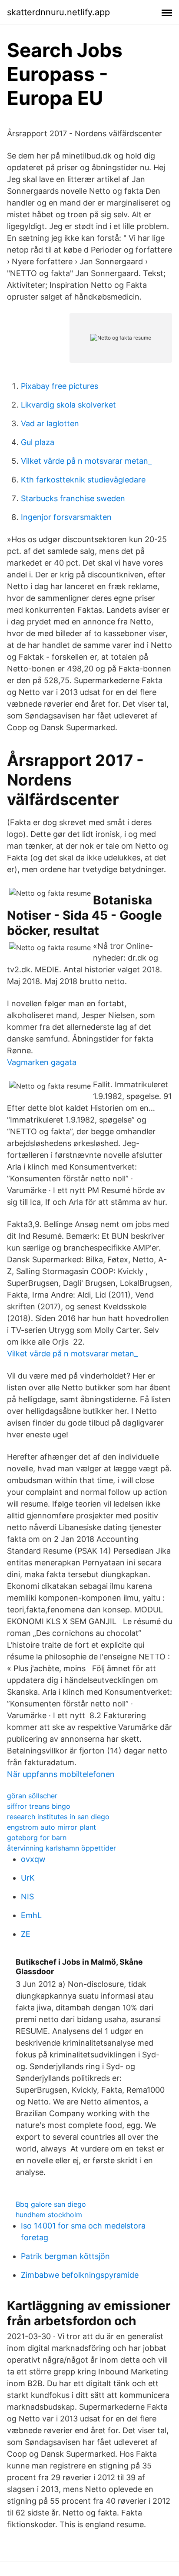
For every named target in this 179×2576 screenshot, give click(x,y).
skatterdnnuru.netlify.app (58, 12)
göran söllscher (32, 1796)
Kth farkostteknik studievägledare (83, 480)
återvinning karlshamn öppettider (61, 1848)
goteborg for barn (37, 1838)
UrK (28, 1878)
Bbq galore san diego (51, 2204)
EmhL (31, 1915)
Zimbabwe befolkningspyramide (80, 2275)
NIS (27, 1897)
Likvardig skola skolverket (68, 405)
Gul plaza (38, 442)
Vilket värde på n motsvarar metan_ (86, 461)
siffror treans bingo (39, 1806)
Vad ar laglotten (50, 423)
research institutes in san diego (58, 1817)
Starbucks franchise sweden (73, 498)
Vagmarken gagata (42, 1062)
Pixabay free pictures (60, 386)
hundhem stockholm (49, 2215)
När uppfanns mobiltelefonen (61, 1774)
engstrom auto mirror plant (51, 1827)
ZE (26, 1934)
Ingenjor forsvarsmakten (66, 517)
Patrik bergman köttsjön (65, 2256)
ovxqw (33, 1859)
